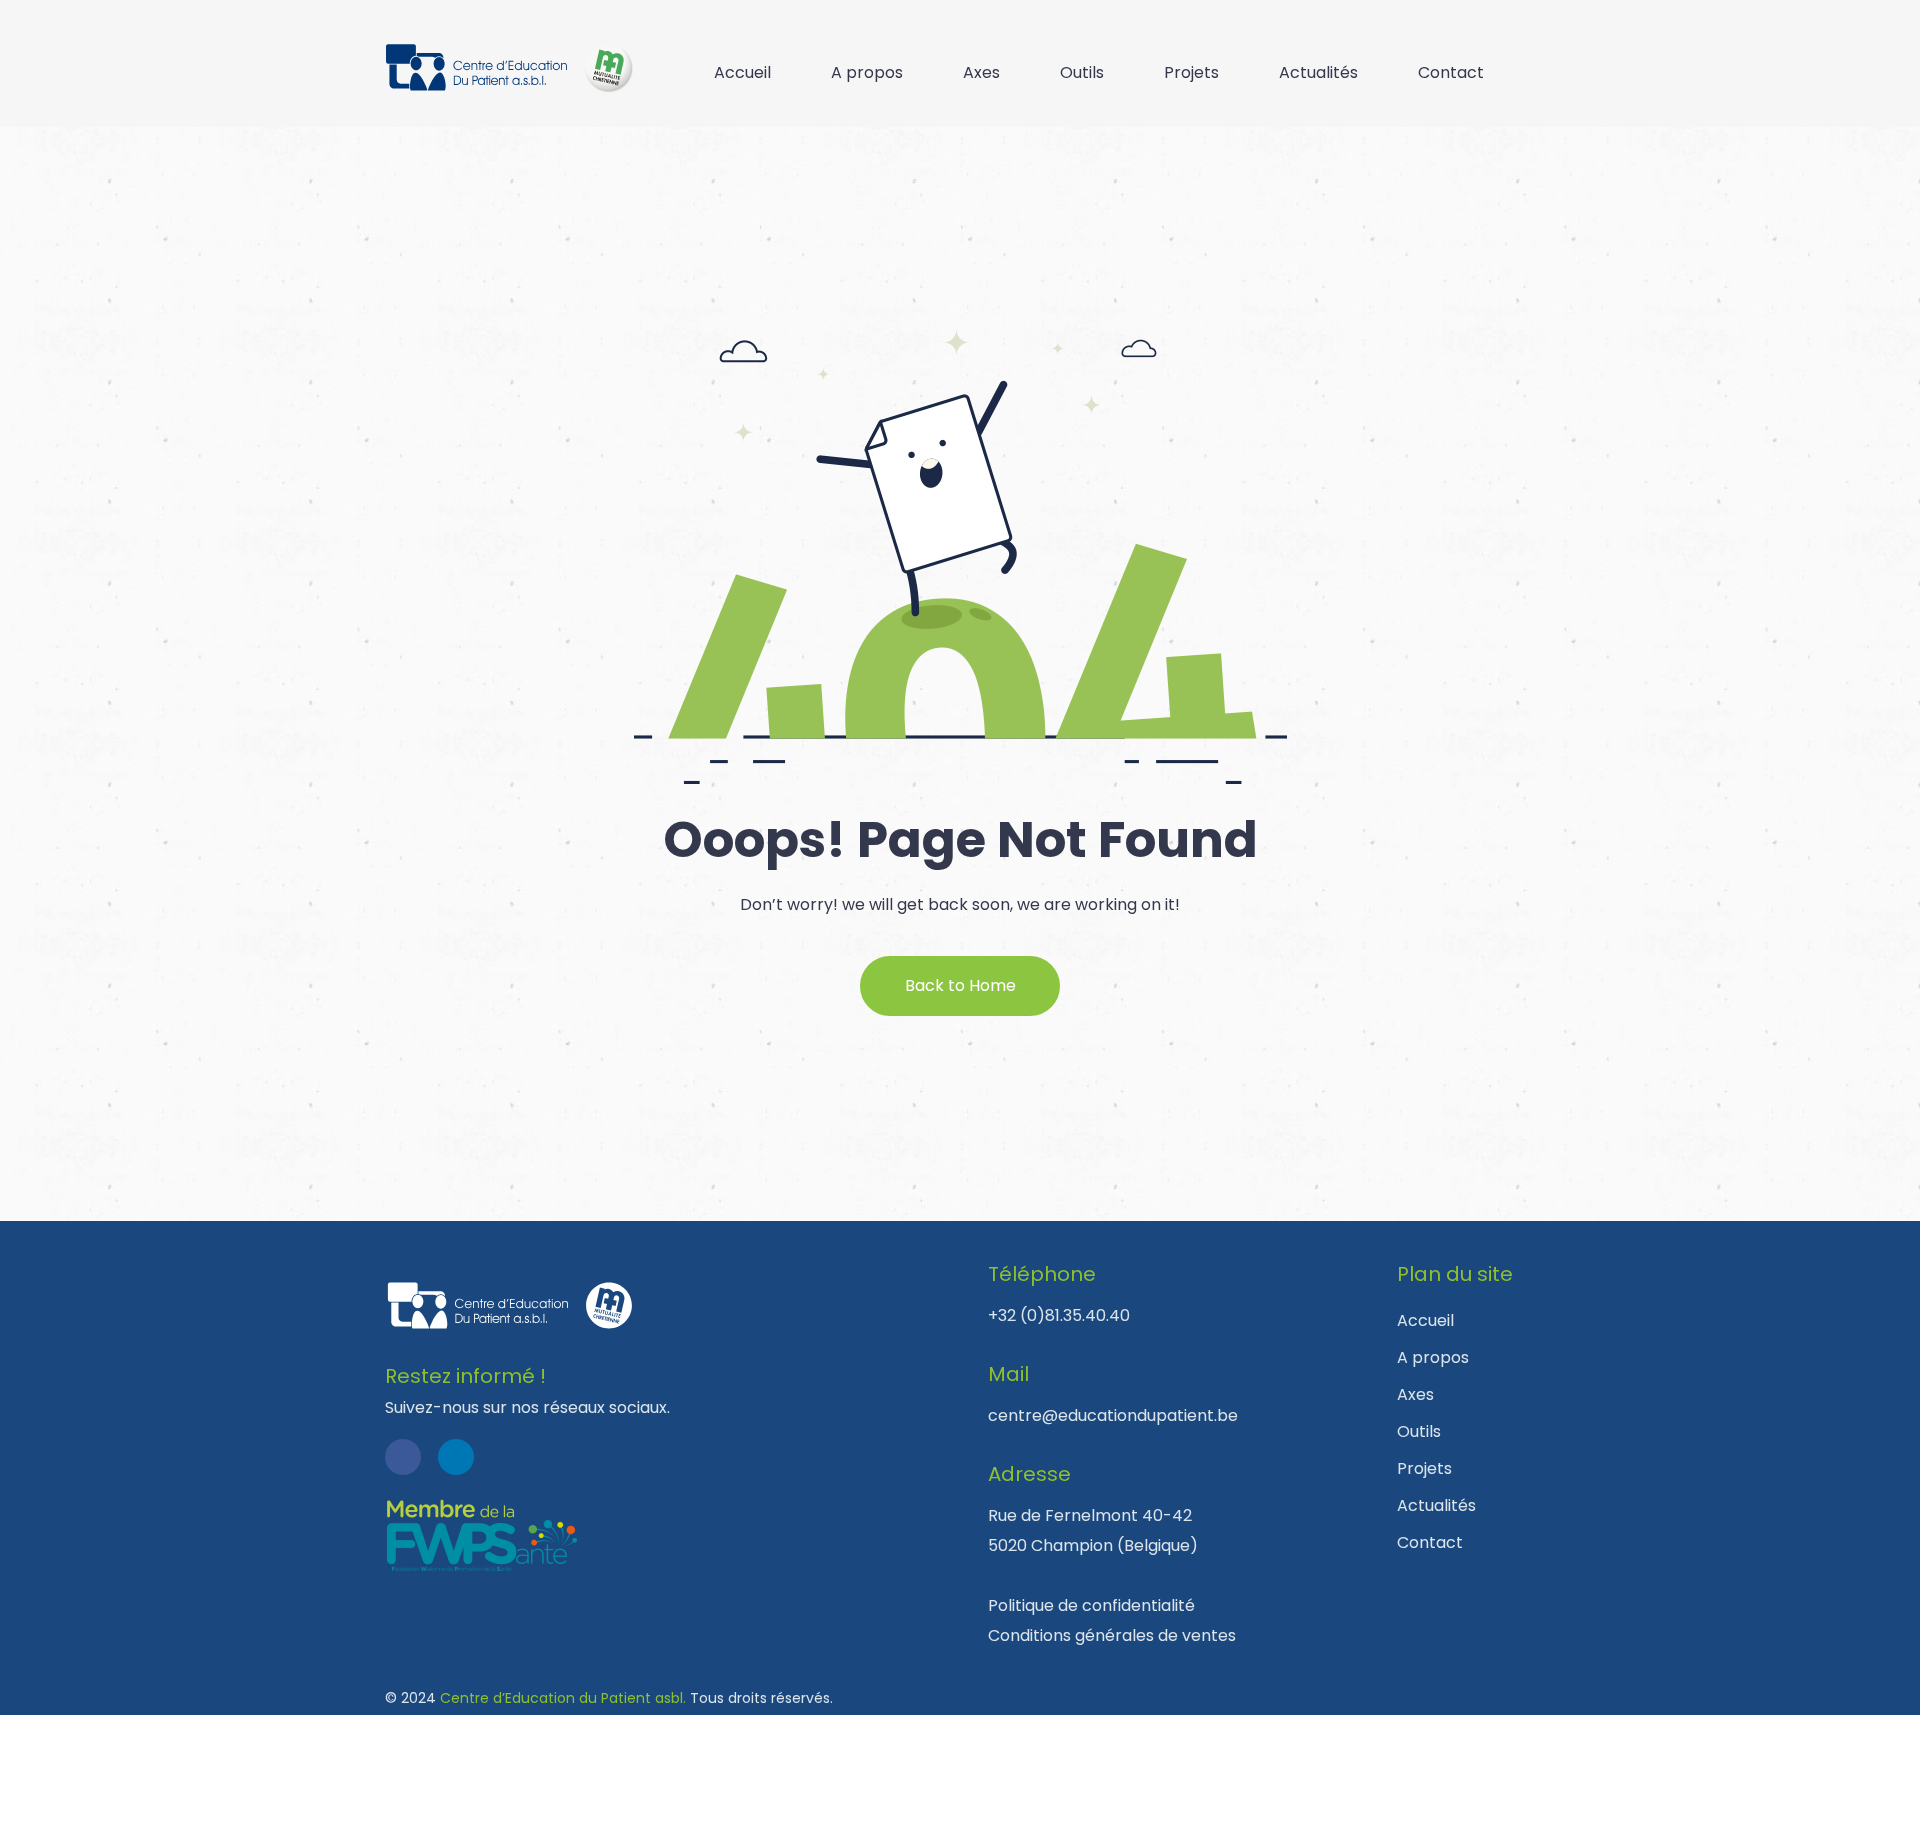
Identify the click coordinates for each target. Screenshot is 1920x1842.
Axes (981, 72)
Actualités (1318, 72)
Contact (1451, 72)
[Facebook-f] (403, 1457)
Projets (1191, 72)
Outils (1082, 72)
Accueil (742, 72)
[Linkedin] (456, 1457)
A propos (867, 72)
